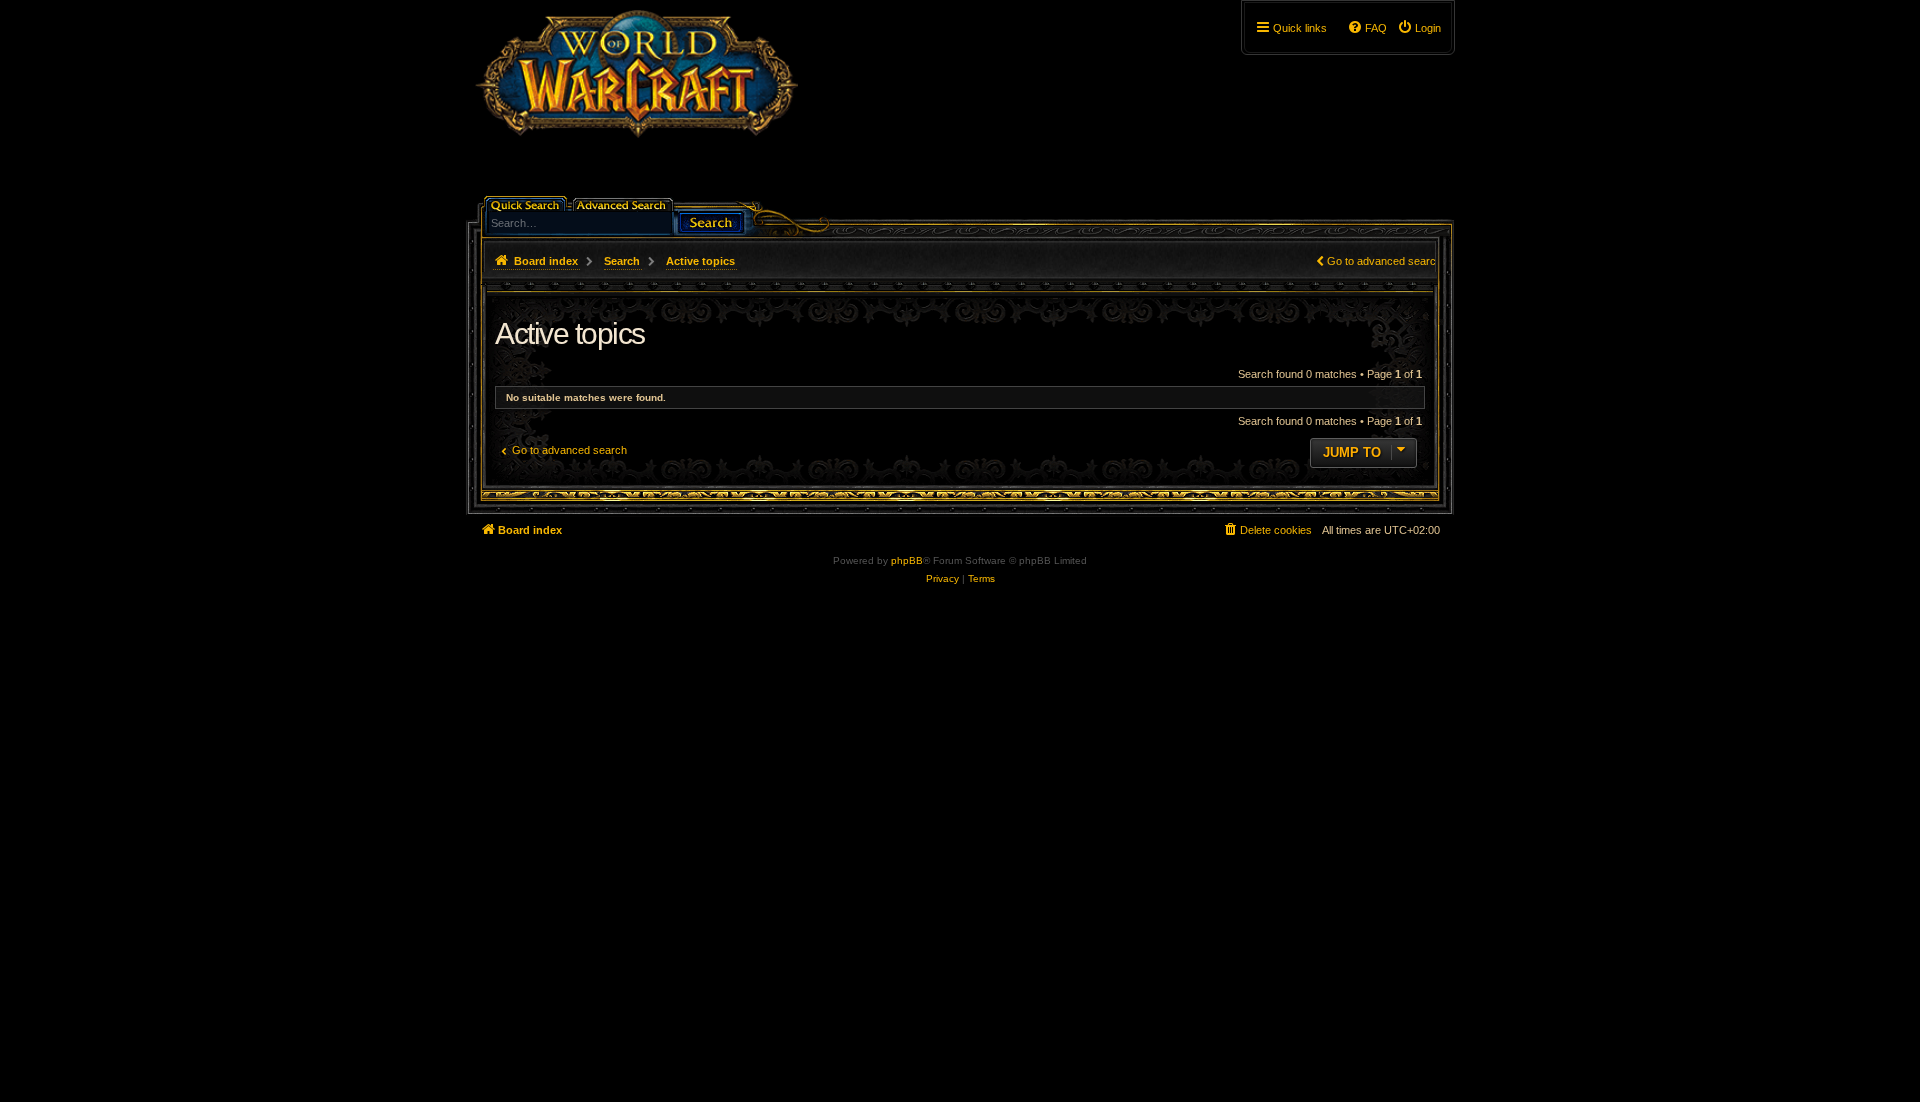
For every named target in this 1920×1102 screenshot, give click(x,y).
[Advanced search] (624, 203)
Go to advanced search (1384, 261)
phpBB (907, 560)
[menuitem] (1419, 28)
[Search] (711, 220)
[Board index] (636, 105)
